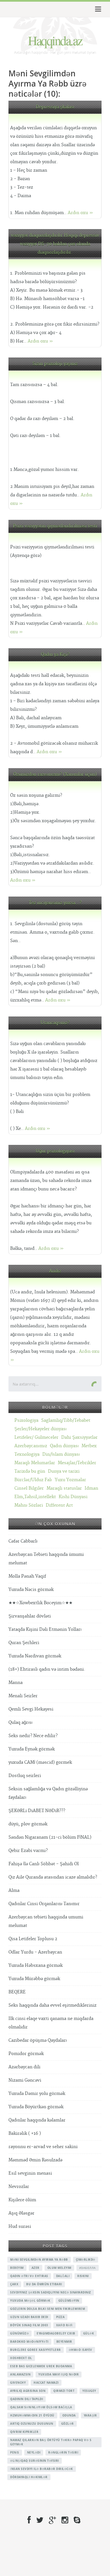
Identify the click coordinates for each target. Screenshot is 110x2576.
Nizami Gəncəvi (25, 2080)
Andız (55, 1271)
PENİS (15, 2452)
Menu (97, 9)
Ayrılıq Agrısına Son (28, 2391)
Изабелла (88, 2268)
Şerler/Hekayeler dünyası (40, 1429)
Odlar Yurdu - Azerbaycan (35, 1952)
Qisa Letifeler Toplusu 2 (33, 1939)
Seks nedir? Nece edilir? (33, 1736)
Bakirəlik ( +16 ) (25, 2134)
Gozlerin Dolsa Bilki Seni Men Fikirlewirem (48, 2309)
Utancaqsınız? (55, 1023)
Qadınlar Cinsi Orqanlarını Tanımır (44, 1904)
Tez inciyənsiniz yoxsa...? (55, 903)
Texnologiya (27, 1454)
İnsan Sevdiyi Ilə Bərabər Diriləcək (42, 2469)
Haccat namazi (46, 2383)
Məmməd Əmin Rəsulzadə (35, 2160)
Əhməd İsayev (81, 2350)
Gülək (89, 2333)
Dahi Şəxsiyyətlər (79, 1437)
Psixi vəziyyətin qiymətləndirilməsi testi (55, 526)
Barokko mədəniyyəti (29, 2342)
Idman (91, 1488)
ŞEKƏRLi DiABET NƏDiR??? (37, 1811)
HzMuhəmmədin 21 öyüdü (32, 2415)
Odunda (69, 2415)
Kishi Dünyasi (73, 1497)
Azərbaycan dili (24, 2067)
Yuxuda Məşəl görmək (30, 2301)
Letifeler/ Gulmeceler (36, 1437)
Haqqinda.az (55, 40)
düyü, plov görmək (28, 1824)
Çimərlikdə (86, 2260)
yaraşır (90, 2415)
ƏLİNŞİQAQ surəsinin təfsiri (35, 2461)
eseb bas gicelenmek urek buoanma (41, 2366)
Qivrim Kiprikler (24, 2432)
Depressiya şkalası (55, 107)
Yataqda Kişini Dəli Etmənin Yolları (45, 1630)
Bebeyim (17, 2268)
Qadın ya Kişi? (55, 655)
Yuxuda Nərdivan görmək (35, 1656)
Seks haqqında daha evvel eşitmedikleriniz (52, 2005)
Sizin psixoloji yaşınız (55, 364)
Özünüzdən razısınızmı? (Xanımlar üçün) (55, 775)
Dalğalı (63, 2276)
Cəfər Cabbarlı (23, 1541)
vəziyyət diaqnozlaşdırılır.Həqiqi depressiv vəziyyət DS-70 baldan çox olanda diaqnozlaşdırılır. (55, 244)
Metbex (89, 1446)
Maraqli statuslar (64, 1488)
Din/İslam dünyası (61, 1454)
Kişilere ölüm (22, 2200)
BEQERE (17, 1992)
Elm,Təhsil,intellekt (35, 1497)
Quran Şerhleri (24, 1643)
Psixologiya (26, 1421)
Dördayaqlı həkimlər (29, 2477)
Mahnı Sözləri (29, 1505)
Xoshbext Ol (21, 2358)
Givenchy (18, 2383)
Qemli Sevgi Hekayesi (31, 1709)
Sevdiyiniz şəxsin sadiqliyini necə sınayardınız (51, 2292)
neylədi (34, 2452)
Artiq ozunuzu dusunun (32, 2424)
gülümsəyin (69, 2301)
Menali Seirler (23, 1696)
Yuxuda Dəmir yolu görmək (37, 2094)
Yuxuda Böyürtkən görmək (36, 2107)
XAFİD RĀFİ (64, 2325)
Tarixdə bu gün (30, 1471)
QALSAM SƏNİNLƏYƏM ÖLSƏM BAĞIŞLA (41, 2407)
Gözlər (68, 2424)
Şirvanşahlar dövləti (30, 1616)
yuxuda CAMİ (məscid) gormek (40, 1762)
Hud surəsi (20, 2227)
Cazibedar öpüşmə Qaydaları (38, 2040)
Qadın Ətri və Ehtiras (29, 2276)
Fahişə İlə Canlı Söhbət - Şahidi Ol (44, 1864)
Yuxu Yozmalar (70, 1480)
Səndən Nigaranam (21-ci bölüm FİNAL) (50, 1837)
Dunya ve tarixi (64, 1471)
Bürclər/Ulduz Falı (33, 1480)
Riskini (83, 2276)
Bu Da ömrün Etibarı (44, 2284)
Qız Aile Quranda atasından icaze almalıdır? (53, 1877)
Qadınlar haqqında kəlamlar (37, 2120)
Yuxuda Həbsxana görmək (36, 1966)
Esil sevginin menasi (30, 2173)
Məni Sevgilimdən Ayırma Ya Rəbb (39, 2260)
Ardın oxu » (80, 213)
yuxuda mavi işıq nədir (59, 2374)
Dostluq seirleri (25, 1776)
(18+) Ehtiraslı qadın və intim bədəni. (47, 1669)
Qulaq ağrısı (20, 1723)
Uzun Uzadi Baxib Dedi (29, 2317)
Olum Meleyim (59, 2268)
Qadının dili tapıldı (27, 2399)
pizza (60, 2317)
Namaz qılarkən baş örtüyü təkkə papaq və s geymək (51, 2442)
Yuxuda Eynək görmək (32, 1749)
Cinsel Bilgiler (29, 1488)
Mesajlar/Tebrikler (77, 1463)
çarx (14, 2284)
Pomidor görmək (26, 2054)
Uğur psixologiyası (55, 1151)
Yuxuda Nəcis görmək (31, 1590)
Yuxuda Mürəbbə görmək (34, 1979)
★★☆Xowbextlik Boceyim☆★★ (40, 1603)
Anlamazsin (20, 2374)
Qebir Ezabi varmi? (28, 1851)
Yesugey (89, 2391)
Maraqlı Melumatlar (35, 1463)
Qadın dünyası (64, 1446)
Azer (36, 2268)
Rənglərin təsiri (63, 2452)
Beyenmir (64, 2342)
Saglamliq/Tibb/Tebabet (66, 1421)
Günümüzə (19, 2333)
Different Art (59, 1505)
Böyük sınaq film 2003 (29, 2325)
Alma (14, 1891)
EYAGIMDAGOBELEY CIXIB (56, 2333)
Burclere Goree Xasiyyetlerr (36, 2350)
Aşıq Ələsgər (21, 2213)
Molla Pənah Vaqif (27, 1576)
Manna (16, 1683)
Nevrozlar (19, 2187)
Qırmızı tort (64, 2391)
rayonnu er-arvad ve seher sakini (43, 2147)
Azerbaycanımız (31, 1446)
